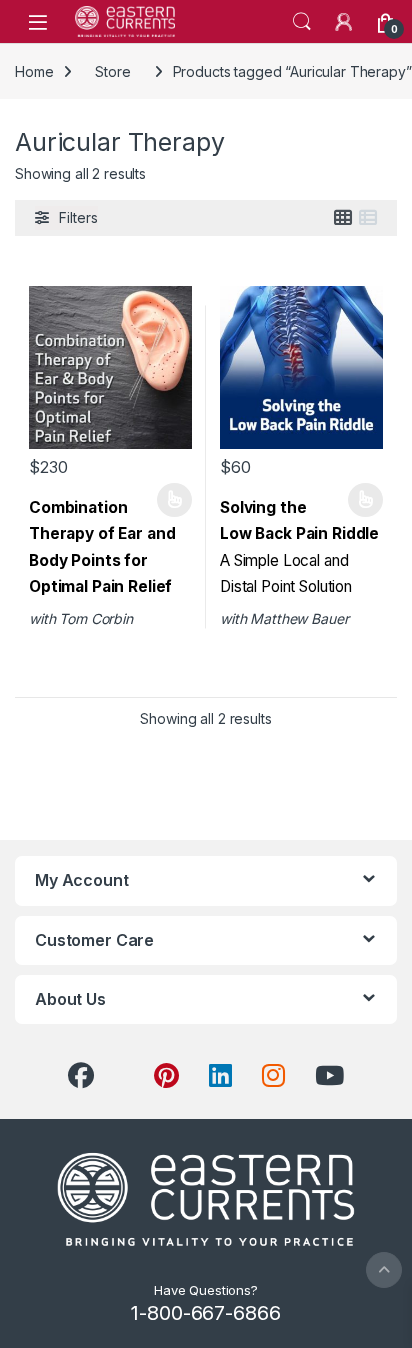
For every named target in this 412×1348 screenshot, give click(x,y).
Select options (168, 500)
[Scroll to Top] (384, 1270)
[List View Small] (368, 218)
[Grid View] (343, 218)
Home (34, 71)
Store (112, 71)
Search (302, 22)
